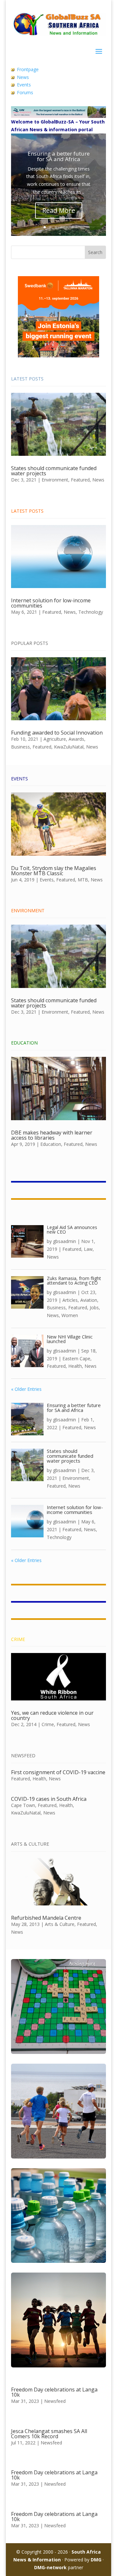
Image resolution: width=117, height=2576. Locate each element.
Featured (80, 480)
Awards (76, 739)
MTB (83, 880)
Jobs (94, 1307)
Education (51, 1144)
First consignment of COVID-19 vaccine (58, 1772)
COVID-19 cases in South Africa (49, 1799)
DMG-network (50, 2567)
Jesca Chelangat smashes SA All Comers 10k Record (49, 2434)
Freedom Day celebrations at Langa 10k (54, 2392)
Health (75, 1366)
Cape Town (23, 1805)
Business (20, 747)
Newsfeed (55, 2401)
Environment (55, 480)
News (23, 77)
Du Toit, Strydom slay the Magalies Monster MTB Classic (54, 871)
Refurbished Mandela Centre (46, 1918)
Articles (70, 1300)
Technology (91, 612)
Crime (48, 1724)
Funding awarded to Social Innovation (57, 733)
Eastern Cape (76, 1358)
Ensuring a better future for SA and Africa (59, 156)
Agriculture (55, 739)
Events (24, 85)
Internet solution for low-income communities (51, 603)
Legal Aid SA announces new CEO (72, 1230)
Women (70, 1315)
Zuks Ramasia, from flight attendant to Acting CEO (74, 1281)
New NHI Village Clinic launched (70, 1339)
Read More (59, 210)
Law (88, 1249)
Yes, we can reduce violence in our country (52, 1715)
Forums (25, 92)
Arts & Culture (60, 1924)
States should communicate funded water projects (54, 471)
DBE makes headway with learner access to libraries (52, 1135)
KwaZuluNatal (69, 747)
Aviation (89, 1300)
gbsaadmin (65, 1241)
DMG (96, 2560)
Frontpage (28, 69)
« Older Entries (26, 1389)
